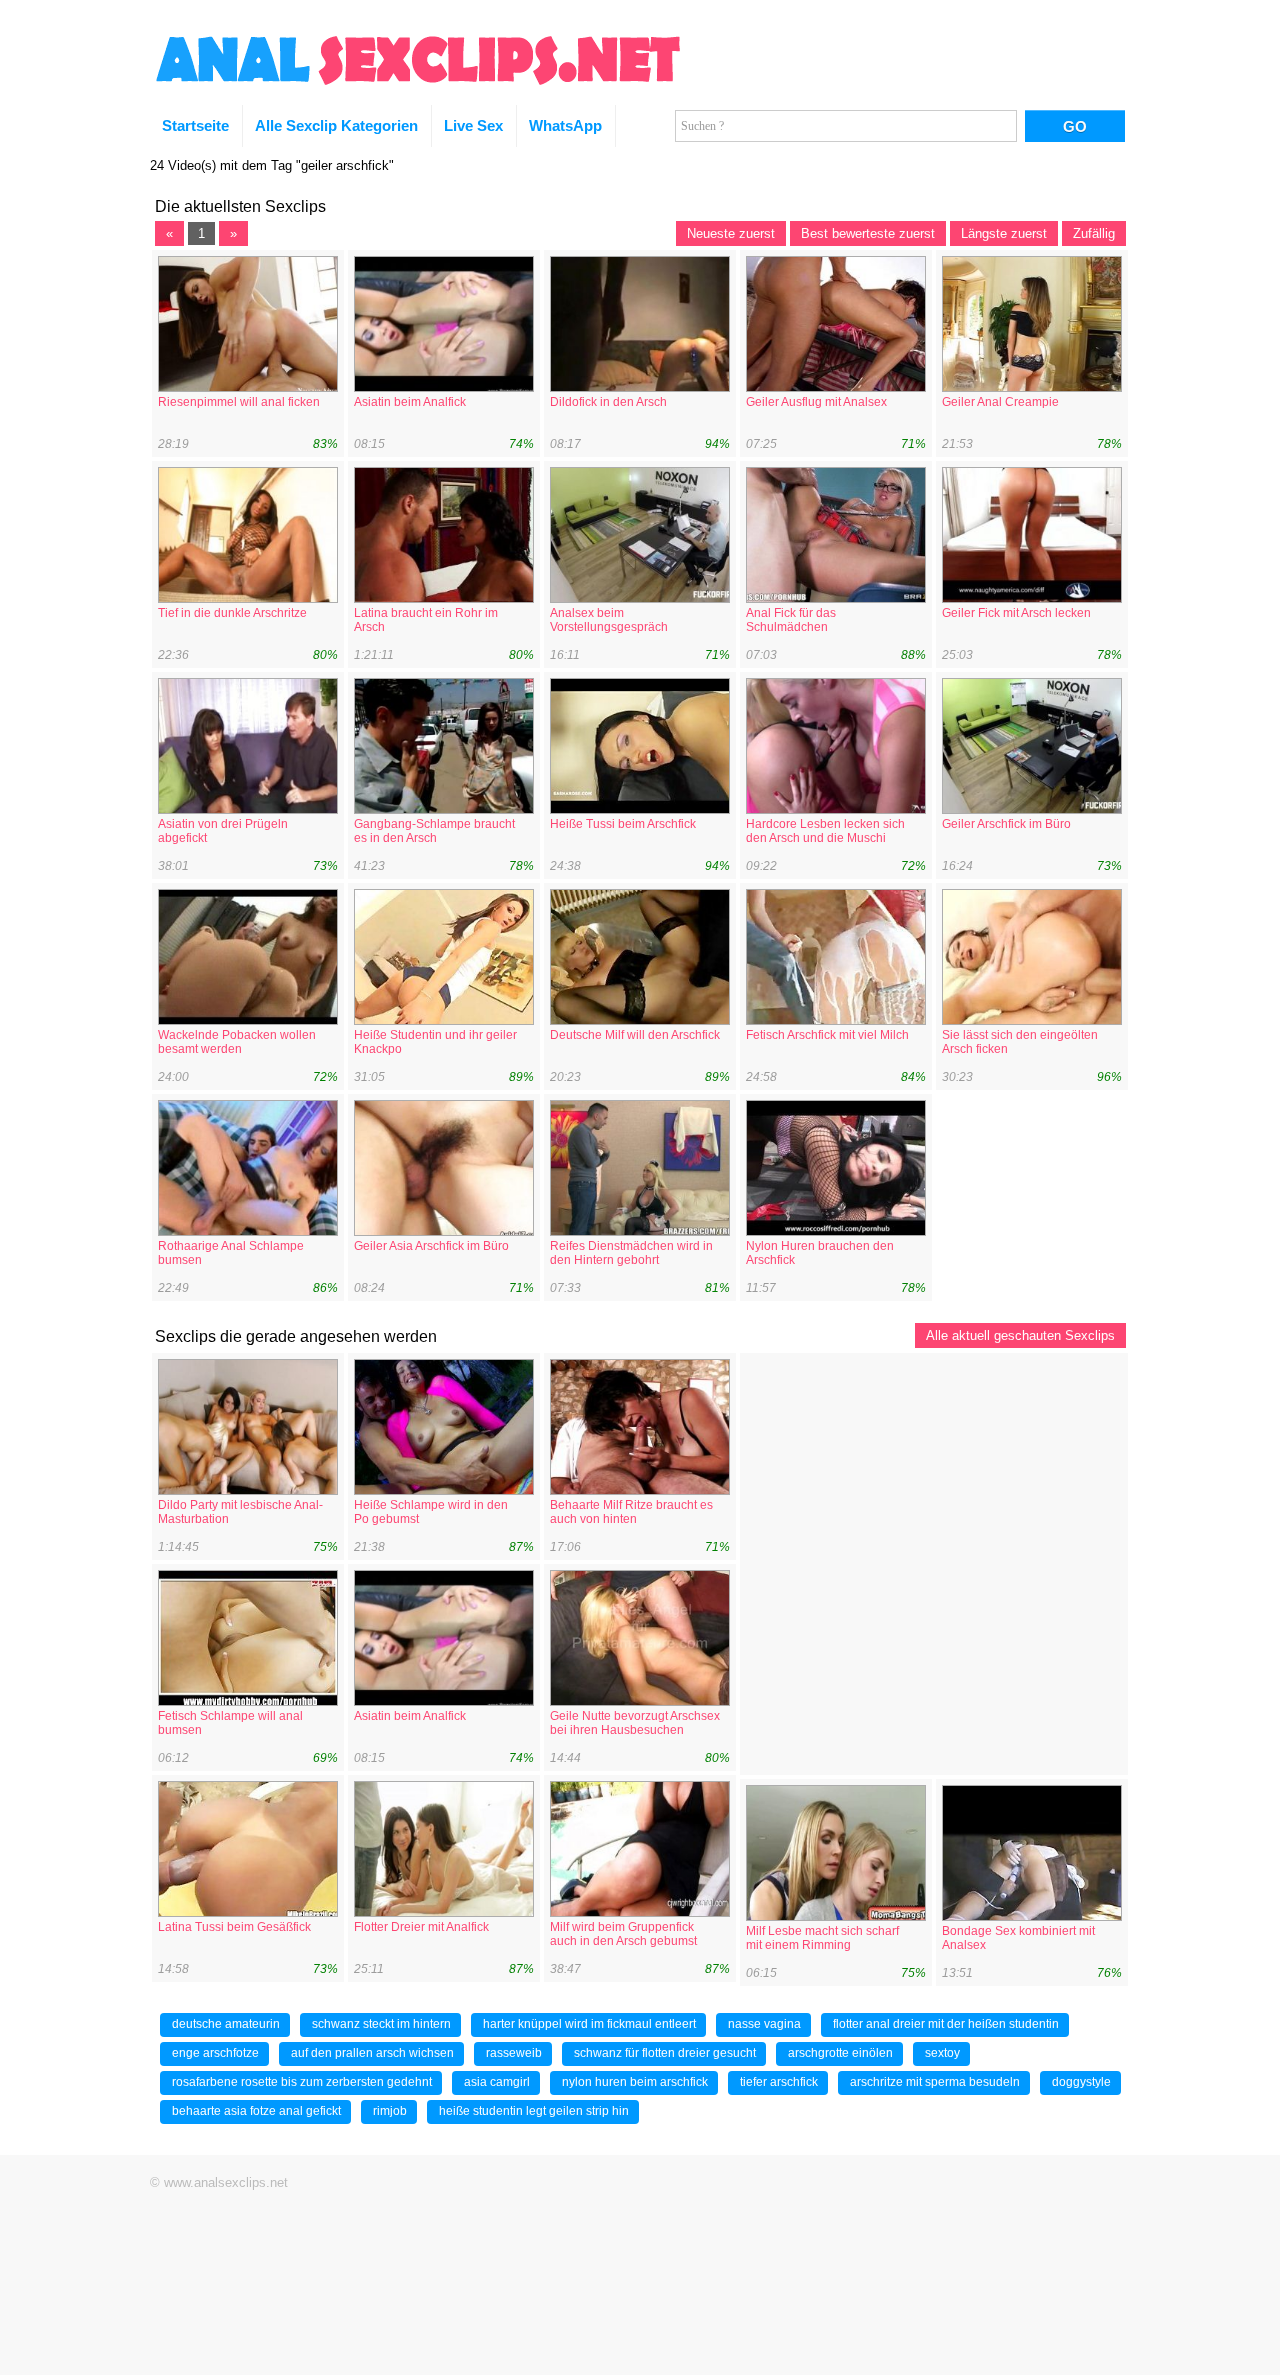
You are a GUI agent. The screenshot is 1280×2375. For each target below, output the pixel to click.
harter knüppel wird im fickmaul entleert (589, 2024)
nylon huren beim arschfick (635, 2082)
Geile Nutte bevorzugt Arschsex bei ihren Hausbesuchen (635, 1723)
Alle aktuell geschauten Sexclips (1020, 1335)
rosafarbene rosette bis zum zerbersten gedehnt (302, 2082)
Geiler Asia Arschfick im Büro (431, 1246)
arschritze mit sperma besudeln (935, 2082)
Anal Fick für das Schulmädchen (791, 620)
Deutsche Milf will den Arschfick (635, 1035)
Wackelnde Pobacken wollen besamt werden (237, 1042)
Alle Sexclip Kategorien (336, 125)
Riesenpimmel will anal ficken (239, 402)
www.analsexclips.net (226, 2182)
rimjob (390, 2111)
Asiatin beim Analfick (410, 402)
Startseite (195, 125)
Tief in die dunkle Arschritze (232, 613)
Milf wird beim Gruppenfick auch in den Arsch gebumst (623, 1934)
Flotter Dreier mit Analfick (421, 1927)
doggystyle (1081, 2082)
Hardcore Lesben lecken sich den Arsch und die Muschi (825, 831)
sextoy (942, 2053)
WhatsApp (565, 125)
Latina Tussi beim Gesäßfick (234, 1927)
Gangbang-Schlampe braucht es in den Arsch (434, 831)
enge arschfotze (215, 2053)
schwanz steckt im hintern (381, 2024)
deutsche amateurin (226, 2024)
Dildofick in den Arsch (608, 402)
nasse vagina (764, 2024)
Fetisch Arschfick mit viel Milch (827, 1035)
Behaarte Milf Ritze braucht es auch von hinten (631, 1512)
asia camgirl (497, 2082)
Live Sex (473, 125)
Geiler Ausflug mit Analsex (816, 402)
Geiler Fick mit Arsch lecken (1016, 613)
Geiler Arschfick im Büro (1006, 824)
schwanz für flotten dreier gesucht (665, 2053)
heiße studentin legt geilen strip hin (534, 2111)
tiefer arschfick (779, 2082)
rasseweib (514, 2053)
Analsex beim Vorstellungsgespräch (609, 620)
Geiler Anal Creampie (1000, 402)
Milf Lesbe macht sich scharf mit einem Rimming (822, 1938)
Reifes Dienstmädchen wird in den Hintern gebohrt (631, 1253)
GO (1075, 126)
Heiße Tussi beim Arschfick (623, 824)
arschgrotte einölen (840, 2053)
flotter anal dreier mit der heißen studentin (946, 2024)
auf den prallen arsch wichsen (372, 2053)
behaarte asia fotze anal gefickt (256, 2111)
